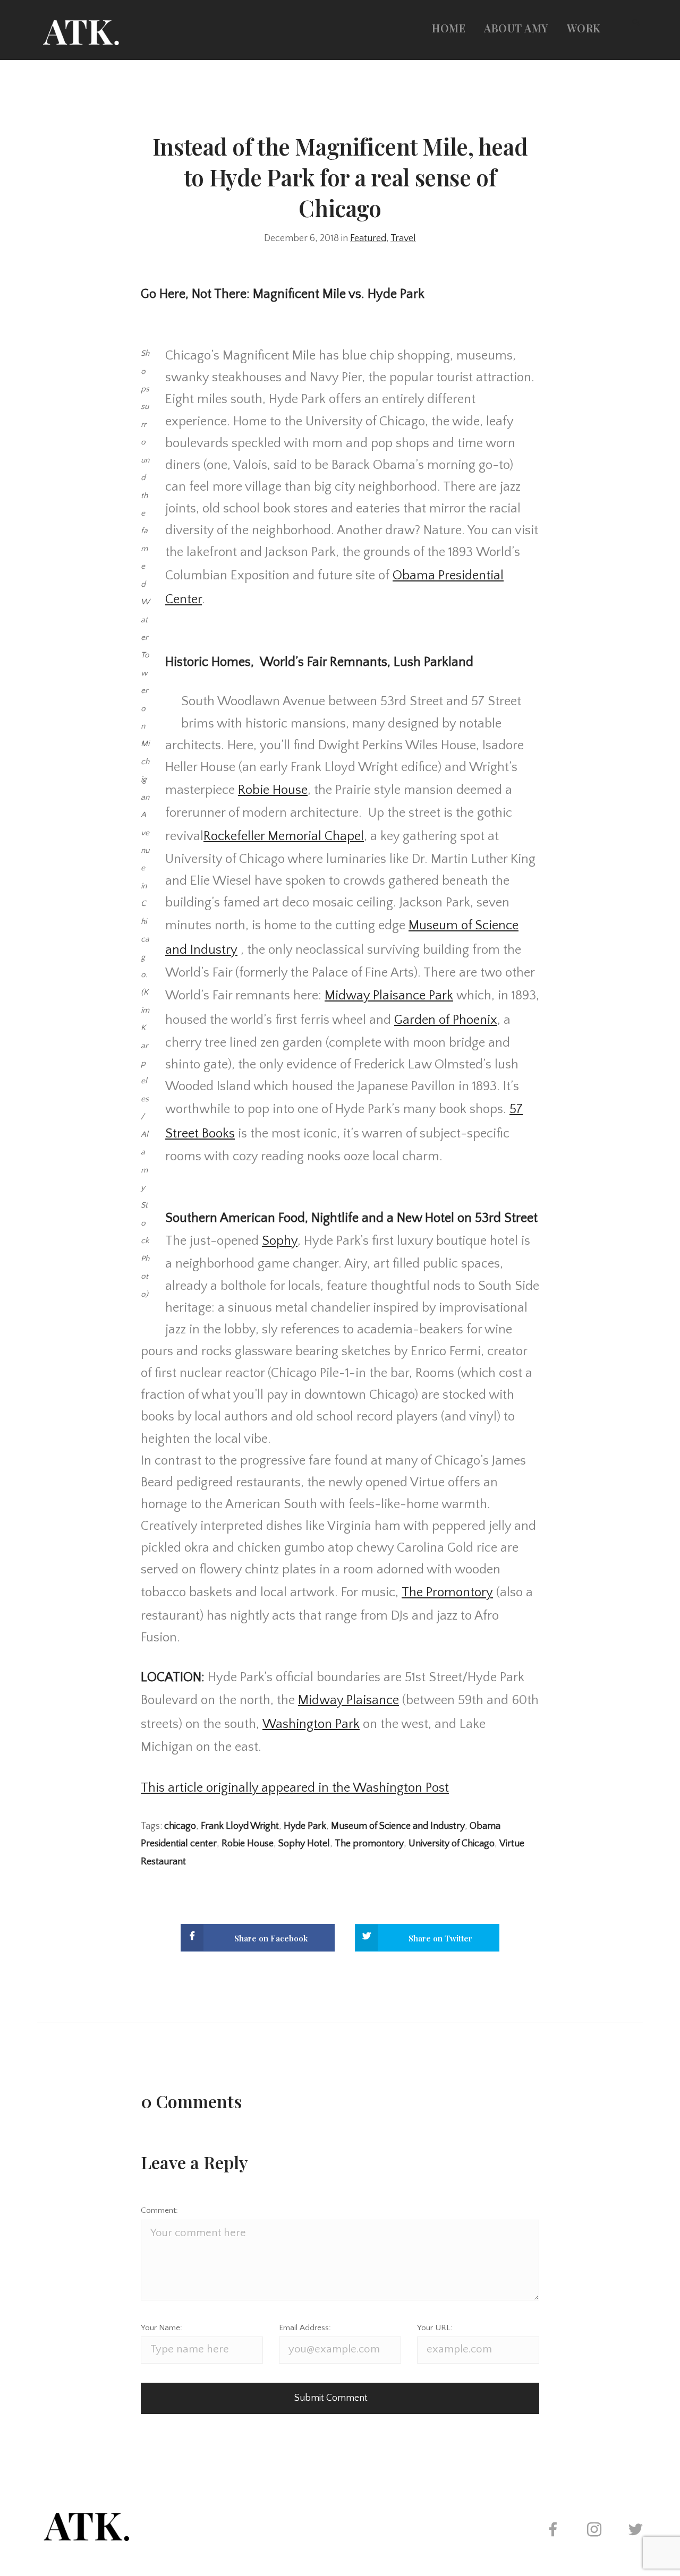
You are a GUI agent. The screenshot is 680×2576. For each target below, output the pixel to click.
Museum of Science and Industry (398, 1826)
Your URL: (435, 2328)
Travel (403, 238)
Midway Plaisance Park (389, 995)
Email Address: (305, 2328)
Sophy (280, 1241)
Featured (368, 238)
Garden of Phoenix (446, 1020)
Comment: (159, 2210)
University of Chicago (452, 1844)
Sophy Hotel (304, 1844)
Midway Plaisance (348, 1700)
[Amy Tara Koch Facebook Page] (552, 2531)
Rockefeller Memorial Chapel (284, 836)
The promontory (369, 1844)
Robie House (273, 790)
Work (584, 28)
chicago (180, 1826)
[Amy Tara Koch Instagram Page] (594, 2531)
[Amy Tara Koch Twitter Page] (635, 2531)
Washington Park (311, 1724)
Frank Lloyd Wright (240, 1826)
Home (449, 28)
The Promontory (447, 1592)
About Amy (516, 28)
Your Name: (161, 2328)
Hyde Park (305, 1826)
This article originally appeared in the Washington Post (295, 1788)
